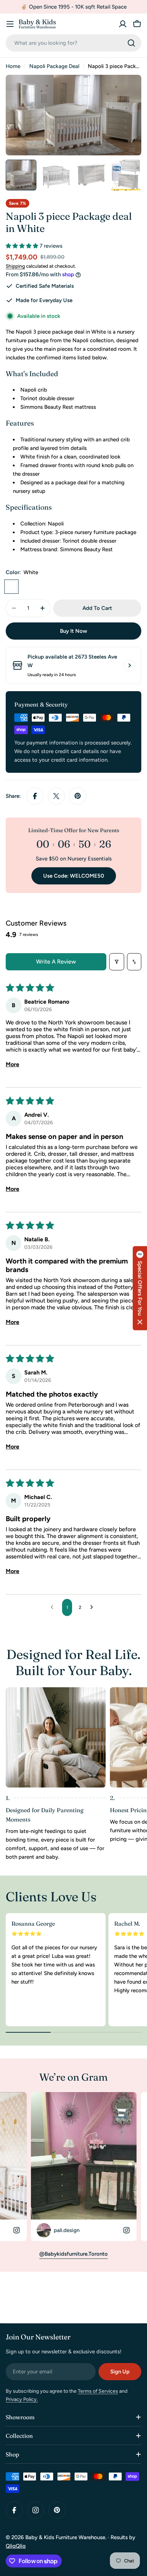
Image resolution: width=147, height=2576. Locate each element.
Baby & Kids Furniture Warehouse (65, 2537)
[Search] (131, 43)
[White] (11, 587)
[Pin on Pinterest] (78, 796)
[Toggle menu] (10, 24)
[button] (23, 246)
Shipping (15, 266)
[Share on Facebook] (35, 796)
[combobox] (73, 43)
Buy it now (73, 631)
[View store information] (130, 665)
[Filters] (117, 962)
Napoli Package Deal (54, 66)
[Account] (123, 24)
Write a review (56, 962)
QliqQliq (16, 2546)
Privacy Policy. (22, 2399)
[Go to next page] (93, 1607)
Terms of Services (98, 2391)
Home (13, 66)
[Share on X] (56, 796)
